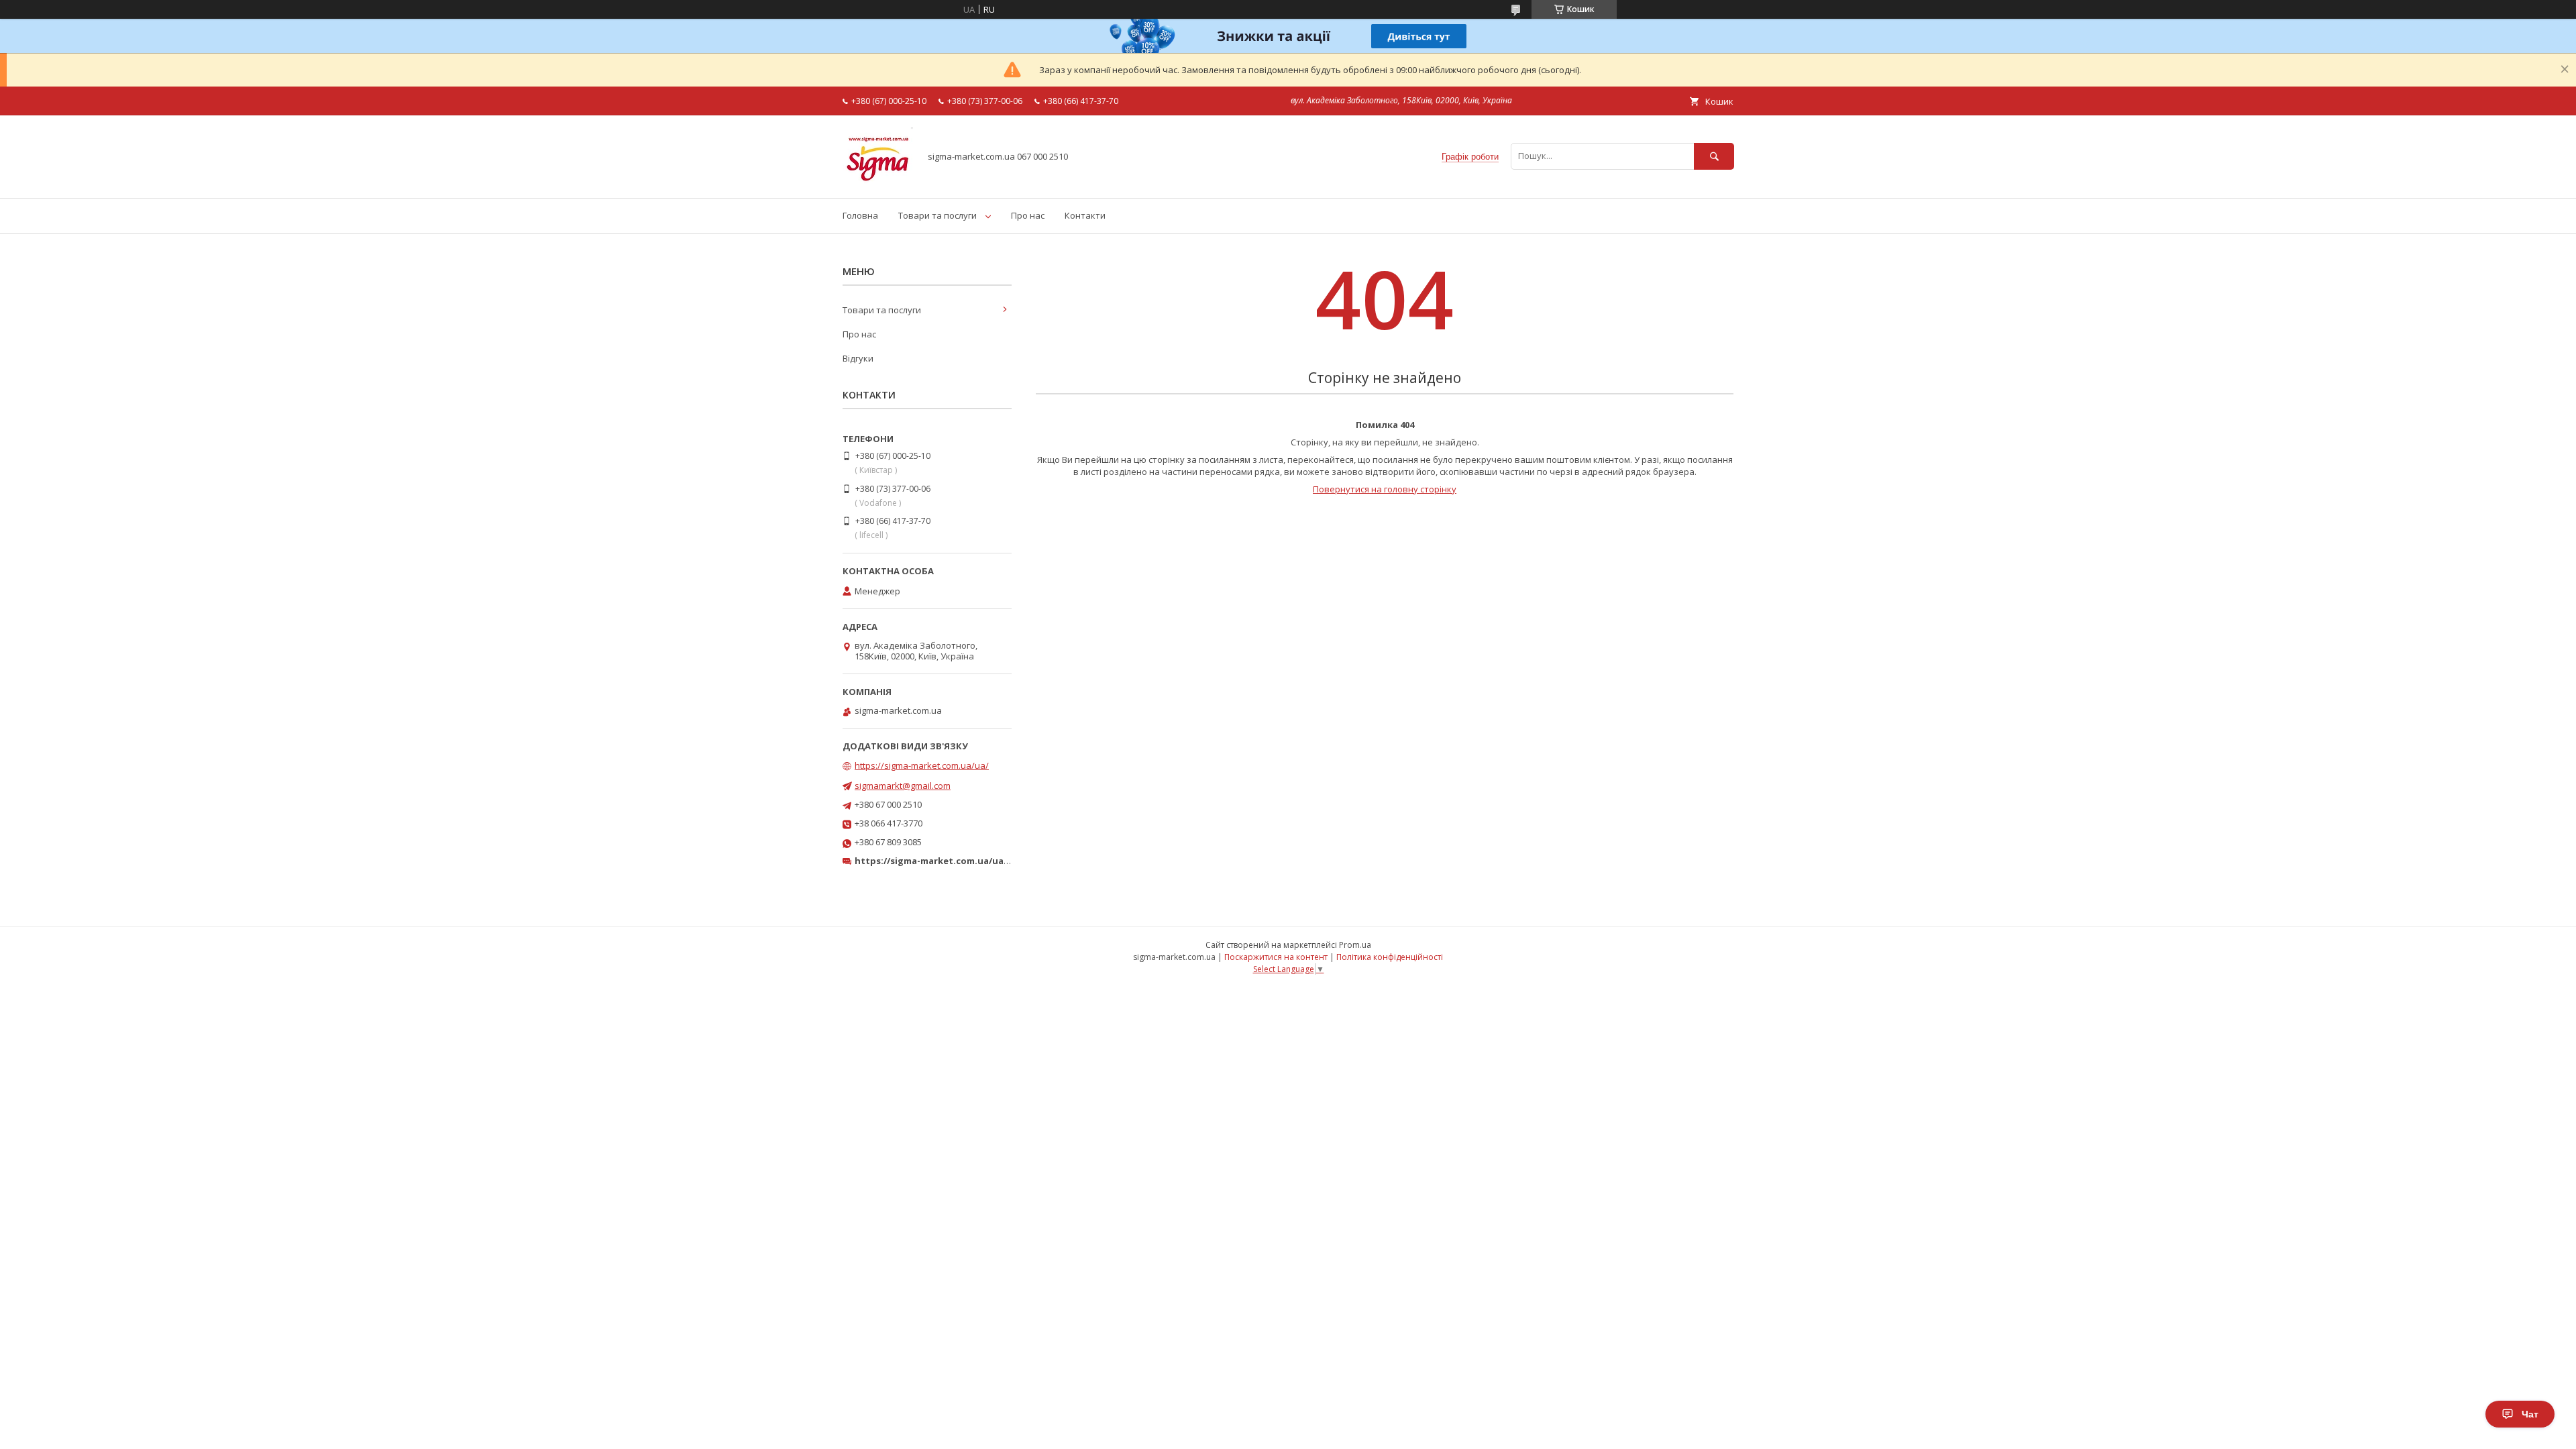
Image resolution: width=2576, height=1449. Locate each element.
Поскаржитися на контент (1276, 957)
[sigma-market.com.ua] (877, 180)
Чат (2530, 1414)
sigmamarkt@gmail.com (903, 786)
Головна (860, 215)
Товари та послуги (937, 215)
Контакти (1085, 215)
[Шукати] (1714, 156)
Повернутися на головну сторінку (1385, 489)
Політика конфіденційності (1390, 957)
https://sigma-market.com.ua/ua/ (922, 765)
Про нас (1028, 215)
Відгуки (858, 358)
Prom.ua (1355, 945)
